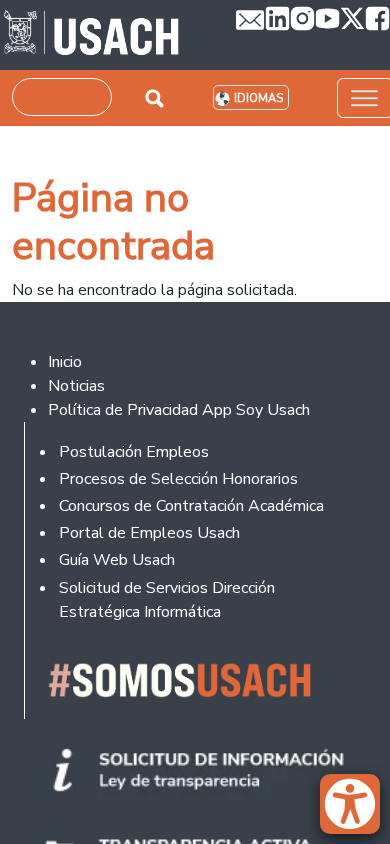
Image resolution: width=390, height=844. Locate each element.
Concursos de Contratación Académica (191, 506)
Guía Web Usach (117, 560)
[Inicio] (91, 35)
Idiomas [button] (258, 98)
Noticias (76, 386)
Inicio (65, 362)
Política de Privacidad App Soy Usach (179, 410)
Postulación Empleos (134, 452)
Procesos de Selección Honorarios (178, 479)
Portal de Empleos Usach (149, 533)
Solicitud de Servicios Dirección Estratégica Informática (167, 600)
